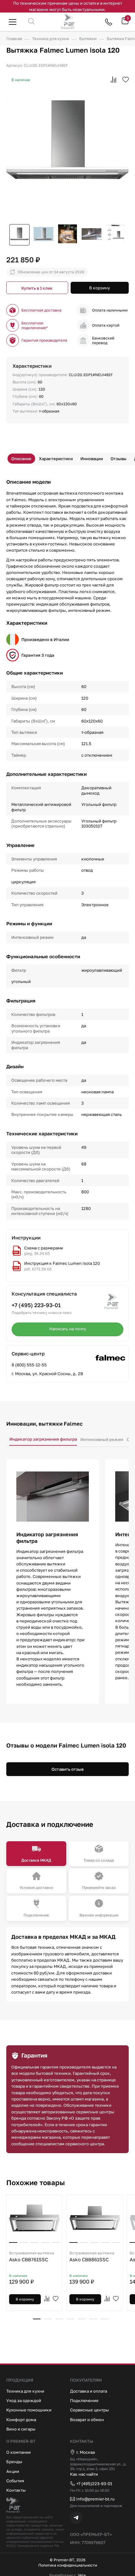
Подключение (84, 2400)
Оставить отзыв (67, 1769)
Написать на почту (68, 1329)
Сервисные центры (89, 2410)
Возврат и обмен (87, 2420)
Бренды (14, 2462)
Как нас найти (84, 2474)
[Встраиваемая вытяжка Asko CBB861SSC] (95, 2218)
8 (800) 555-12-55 (29, 1365)
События (15, 2481)
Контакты (16, 2490)
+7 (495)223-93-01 (94, 2484)
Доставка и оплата (89, 2391)
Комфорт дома (21, 2420)
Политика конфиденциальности (68, 2565)
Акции (13, 2471)
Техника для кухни (25, 2391)
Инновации (92, 459)
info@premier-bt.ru (95, 2499)
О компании (19, 2452)
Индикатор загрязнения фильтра (43, 1439)
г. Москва (86, 2452)
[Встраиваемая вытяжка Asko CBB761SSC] (35, 2218)
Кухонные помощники (29, 2410)
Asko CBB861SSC (92, 2256)
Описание (21, 459)
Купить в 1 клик (37, 288)
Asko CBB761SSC (32, 2256)
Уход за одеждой (24, 2400)
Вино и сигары (21, 2429)
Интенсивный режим (102, 1439)
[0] (125, 23)
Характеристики (56, 459)
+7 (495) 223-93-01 (36, 1305)
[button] (37, 2319)
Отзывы (119, 459)
